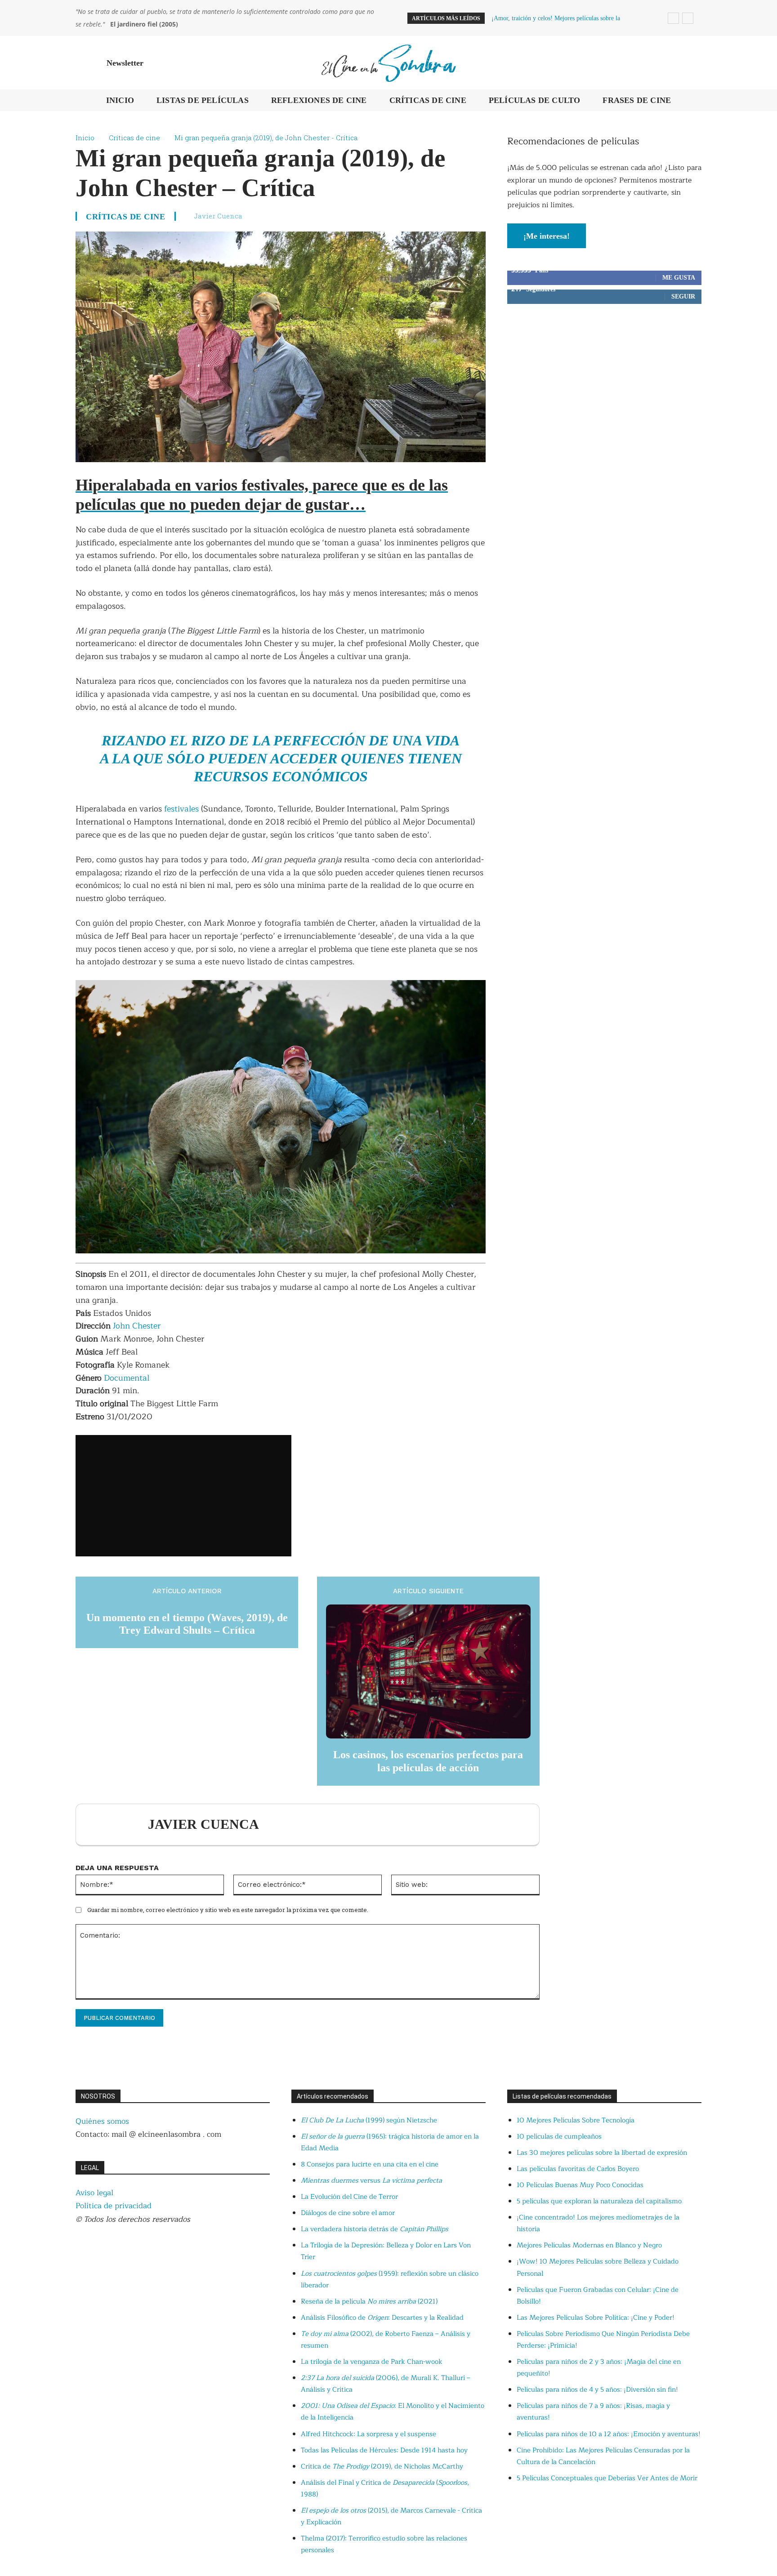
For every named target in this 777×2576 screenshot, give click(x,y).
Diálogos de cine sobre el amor (348, 2213)
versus (371, 2181)
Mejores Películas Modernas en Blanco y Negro (589, 2245)
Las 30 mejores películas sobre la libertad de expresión (602, 2153)
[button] (691, 63)
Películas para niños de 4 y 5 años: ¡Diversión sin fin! (597, 2390)
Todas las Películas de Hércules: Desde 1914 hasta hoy (384, 2450)
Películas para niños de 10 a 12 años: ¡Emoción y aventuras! (609, 2434)
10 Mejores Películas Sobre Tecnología (576, 2120)
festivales (183, 809)
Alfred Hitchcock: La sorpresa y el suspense (368, 2434)
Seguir (683, 296)
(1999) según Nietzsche (369, 2120)
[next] (688, 18)
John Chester (137, 1326)
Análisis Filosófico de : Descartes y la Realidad (382, 2318)
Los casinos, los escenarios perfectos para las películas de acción (428, 1761)
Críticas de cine (134, 138)
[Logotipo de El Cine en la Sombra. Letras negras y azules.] (388, 63)
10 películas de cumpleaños (559, 2137)
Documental (127, 1378)
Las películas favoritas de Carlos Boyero (578, 2169)
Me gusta (679, 278)
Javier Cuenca (218, 216)
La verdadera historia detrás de (375, 2229)
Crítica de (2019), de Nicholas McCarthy (382, 2467)
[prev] (673, 18)
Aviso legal (94, 2193)
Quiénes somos (102, 2121)
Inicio (85, 138)
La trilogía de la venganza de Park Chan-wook (372, 2362)
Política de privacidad (114, 2206)
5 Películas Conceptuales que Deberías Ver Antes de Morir (607, 2478)
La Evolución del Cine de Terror (349, 2197)
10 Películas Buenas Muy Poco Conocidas (580, 2185)
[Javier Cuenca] (116, 1825)
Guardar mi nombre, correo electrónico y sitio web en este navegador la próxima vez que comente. (228, 1910)
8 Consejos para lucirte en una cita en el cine (370, 2164)
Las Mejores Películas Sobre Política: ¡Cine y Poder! (596, 2318)
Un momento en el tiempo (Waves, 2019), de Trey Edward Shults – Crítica (187, 1624)
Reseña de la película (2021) (369, 2302)
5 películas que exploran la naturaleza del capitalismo (599, 2201)
